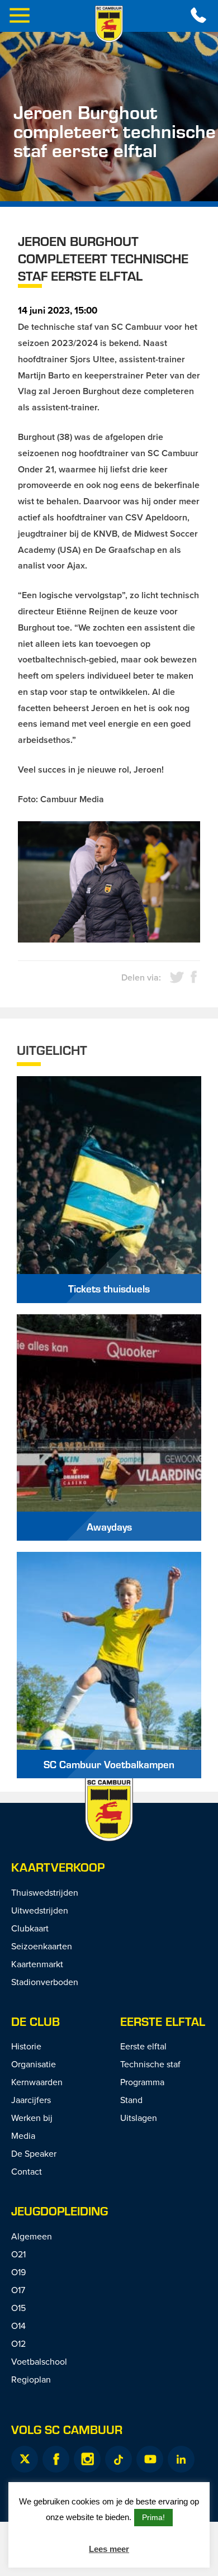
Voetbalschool (39, 2361)
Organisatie (34, 2064)
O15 (18, 2308)
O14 (18, 2326)
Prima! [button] (153, 2517)
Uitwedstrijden (40, 1910)
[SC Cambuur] (109, 24)
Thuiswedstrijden (45, 1892)
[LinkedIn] (181, 2459)
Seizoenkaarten (42, 1946)
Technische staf (150, 2064)
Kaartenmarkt (37, 1964)
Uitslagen (139, 2118)
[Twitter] (25, 2459)
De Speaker (34, 2153)
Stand (131, 2100)
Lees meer (109, 2549)
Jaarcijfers (31, 2100)
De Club (35, 2021)
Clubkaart (30, 1928)
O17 (18, 2290)
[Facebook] (56, 2459)
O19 (18, 2272)
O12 (18, 2343)
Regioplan (31, 2379)
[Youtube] (150, 2459)
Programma (142, 2082)
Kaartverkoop (58, 1867)
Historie (26, 2046)
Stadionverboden (45, 1982)
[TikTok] (119, 2459)
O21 (18, 2254)
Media (23, 2135)
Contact (27, 2171)
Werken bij (32, 2118)
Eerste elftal (163, 2021)
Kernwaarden (37, 2082)
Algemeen (32, 2236)
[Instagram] (87, 2459)
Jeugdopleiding (60, 2211)
